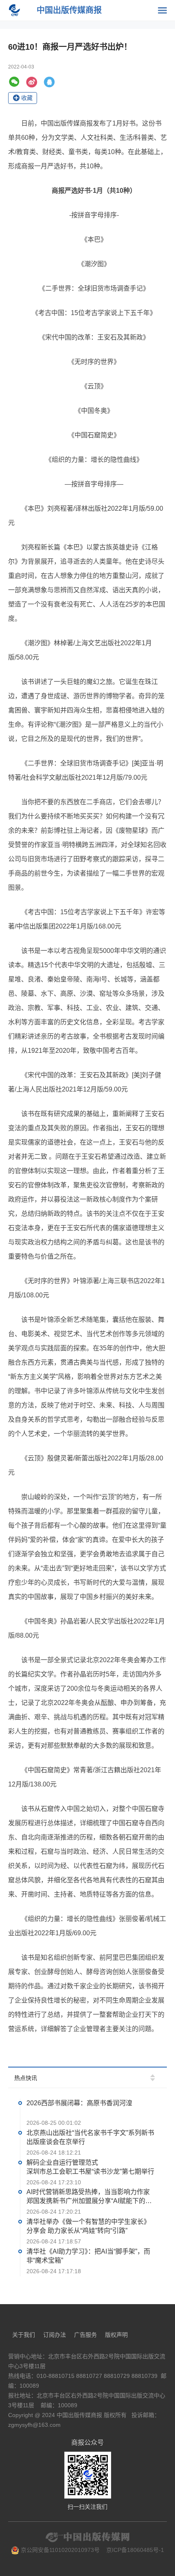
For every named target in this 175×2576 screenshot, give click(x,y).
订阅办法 (55, 2335)
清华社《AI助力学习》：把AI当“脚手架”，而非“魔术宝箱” (88, 2255)
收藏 (27, 98)
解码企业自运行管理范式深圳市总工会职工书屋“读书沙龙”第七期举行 (90, 2167)
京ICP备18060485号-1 (135, 2550)
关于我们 (24, 2335)
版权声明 (116, 2335)
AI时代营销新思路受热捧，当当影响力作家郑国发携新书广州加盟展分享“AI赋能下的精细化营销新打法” (89, 2197)
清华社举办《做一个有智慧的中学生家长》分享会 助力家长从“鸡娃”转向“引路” (88, 2226)
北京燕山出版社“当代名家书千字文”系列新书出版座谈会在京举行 (90, 2137)
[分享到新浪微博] (32, 82)
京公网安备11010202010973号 (59, 2550)
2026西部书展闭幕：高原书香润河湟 (79, 2103)
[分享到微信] (14, 82)
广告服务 (85, 2335)
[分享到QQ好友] (49, 82)
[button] (153, 2075)
